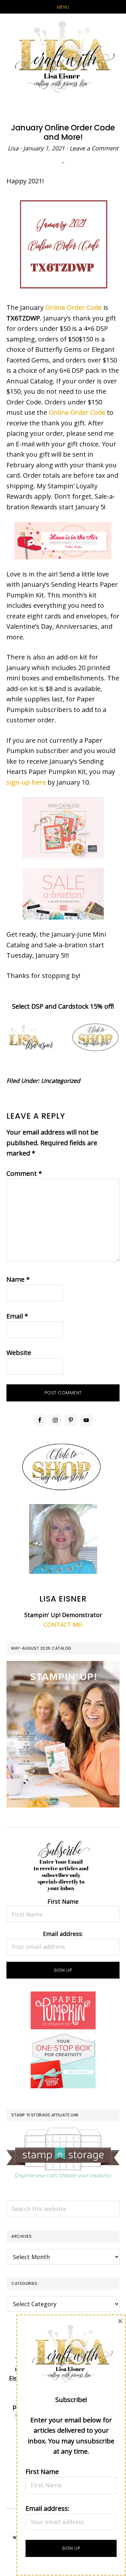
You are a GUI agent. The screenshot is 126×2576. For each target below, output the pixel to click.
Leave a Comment (94, 148)
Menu (63, 7)
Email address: (63, 1934)
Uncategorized (61, 1081)
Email (17, 1316)
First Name (63, 1901)
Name (18, 1279)
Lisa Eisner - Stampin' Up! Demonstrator (63, 57)
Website (19, 1353)
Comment (24, 1173)
